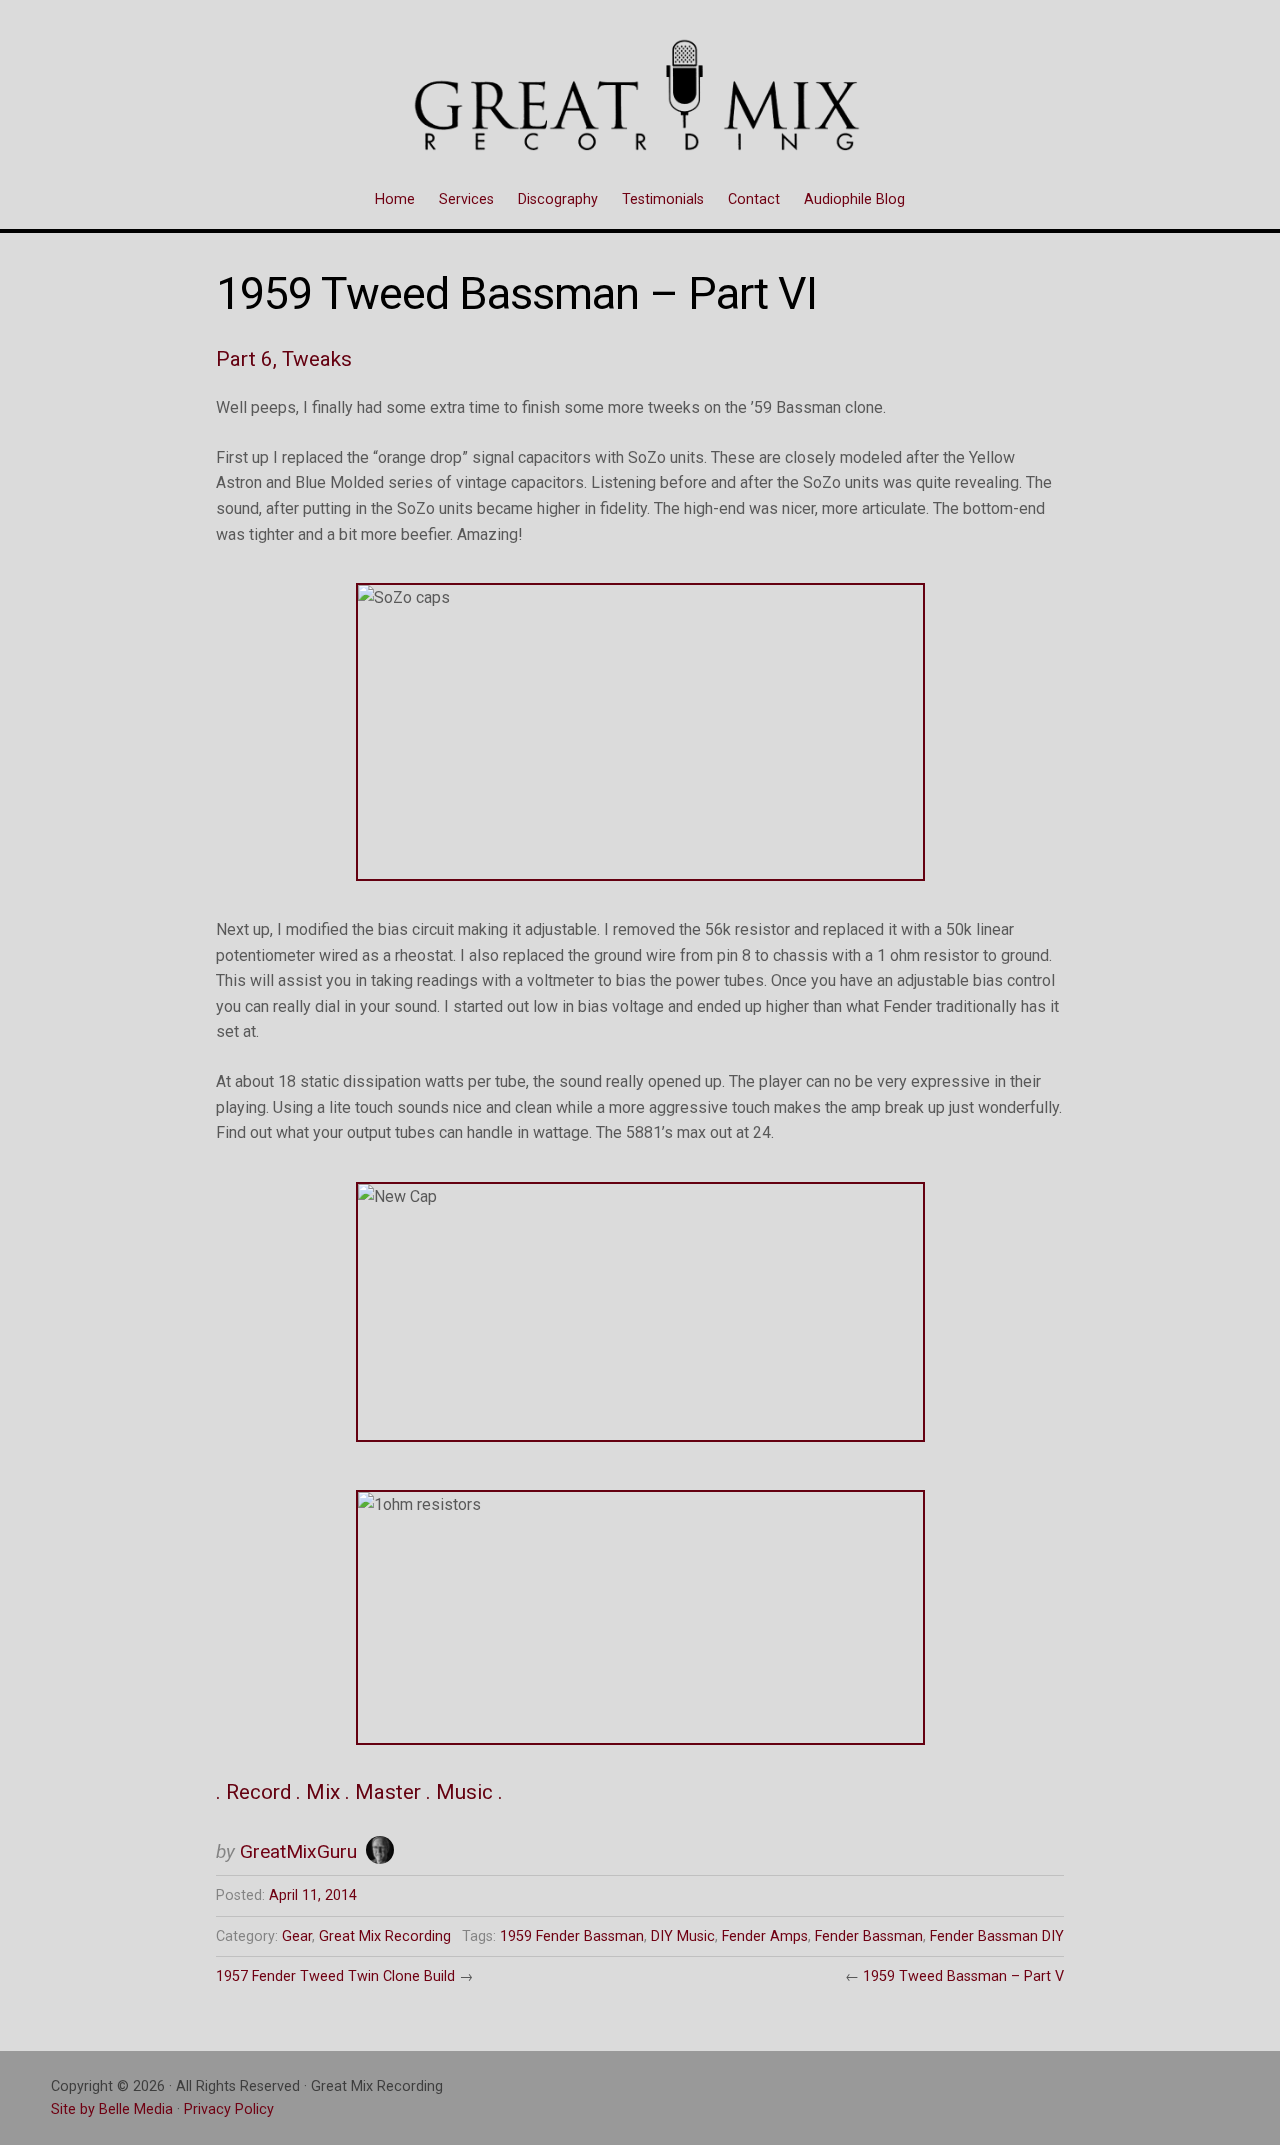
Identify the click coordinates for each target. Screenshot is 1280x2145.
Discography (558, 199)
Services (466, 199)
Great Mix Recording (385, 1936)
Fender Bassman (869, 1936)
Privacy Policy (229, 2109)
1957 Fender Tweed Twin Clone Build (335, 1976)
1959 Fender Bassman (572, 1936)
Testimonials (663, 199)
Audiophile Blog (854, 199)
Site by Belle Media (112, 2109)
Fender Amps (765, 1936)
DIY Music (683, 1936)
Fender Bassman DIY (997, 1936)
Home (395, 199)
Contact (754, 199)
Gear (297, 1936)
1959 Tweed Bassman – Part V (963, 1976)
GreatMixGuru (298, 1851)
